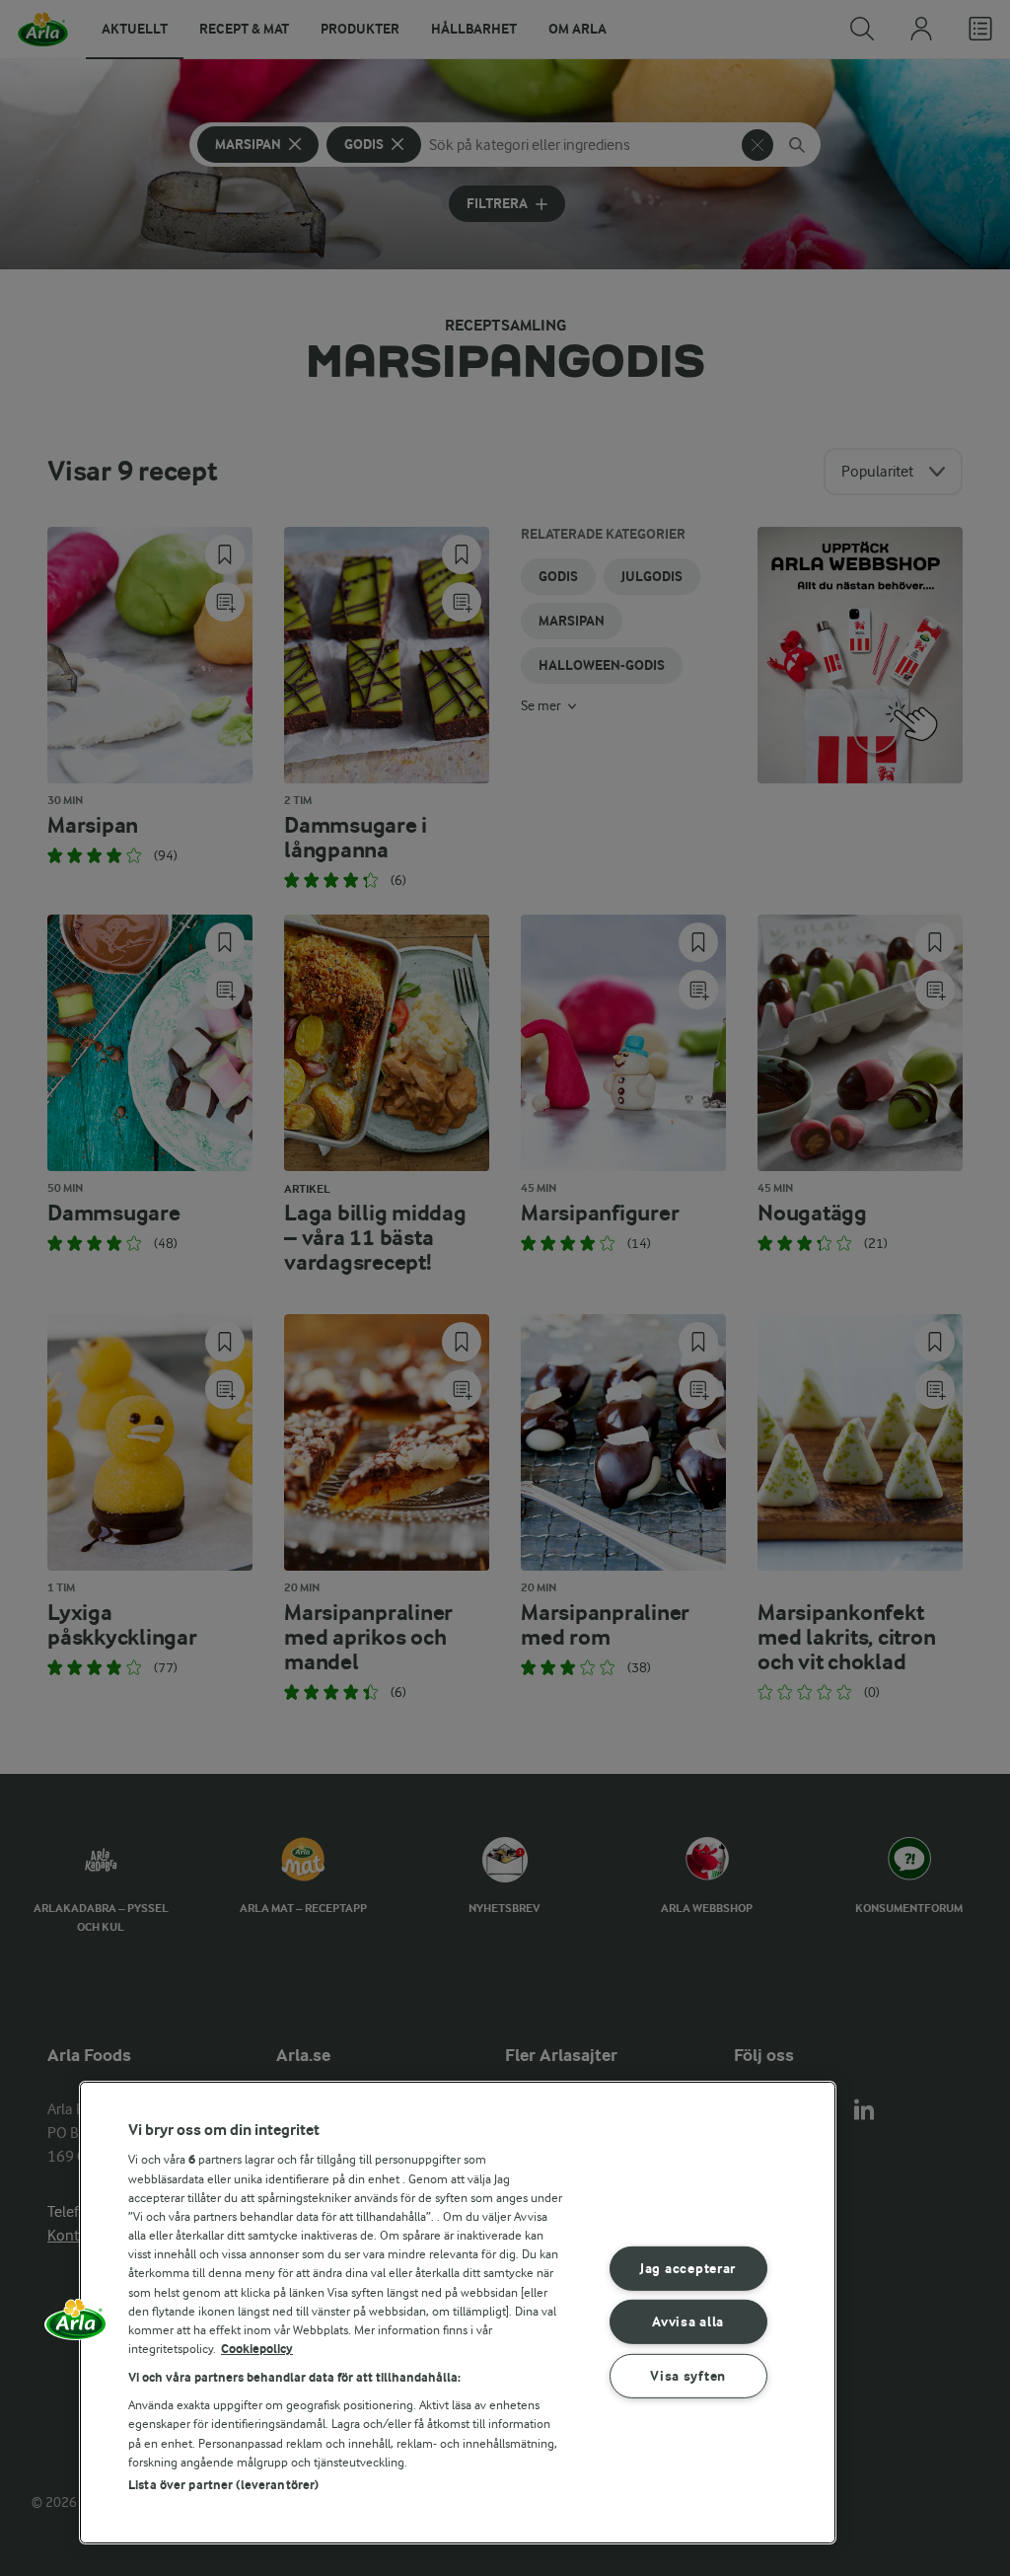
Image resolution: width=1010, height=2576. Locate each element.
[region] (458, 2313)
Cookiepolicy (257, 2349)
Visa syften (688, 2376)
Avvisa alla (688, 2322)
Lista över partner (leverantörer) (223, 2485)
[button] (76, 2326)
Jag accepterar (688, 2269)
